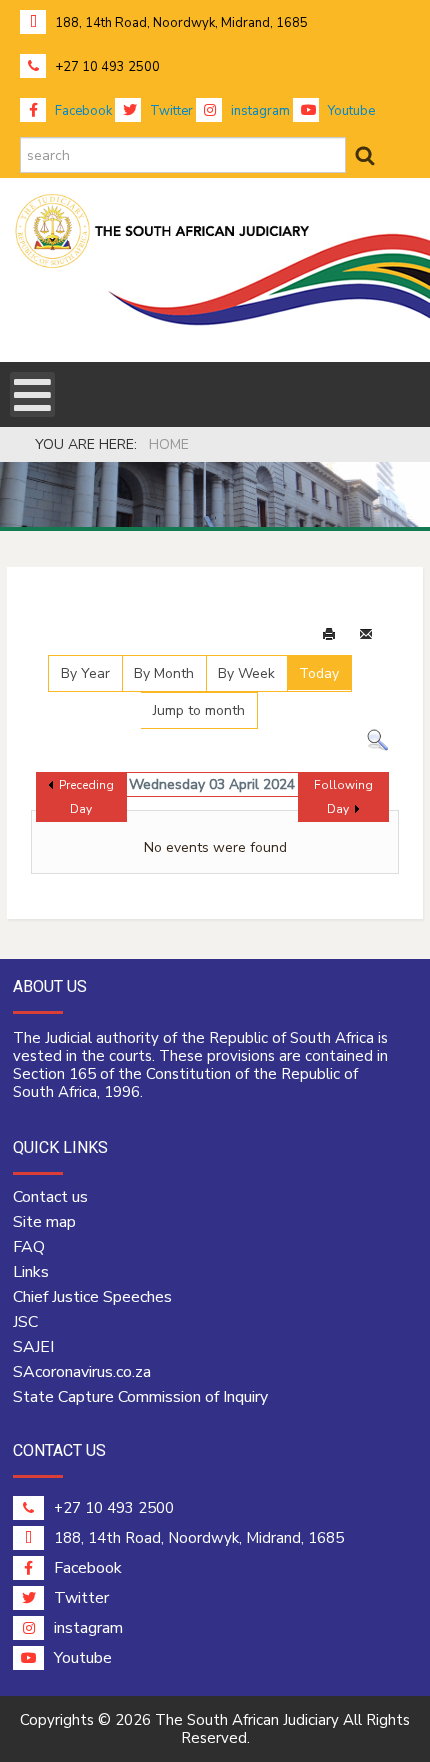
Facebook (82, 111)
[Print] (329, 635)
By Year (85, 673)
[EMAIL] (366, 635)
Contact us (50, 1197)
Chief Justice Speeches (92, 1297)
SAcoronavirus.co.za (82, 1372)
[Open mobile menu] (32, 394)
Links (31, 1272)
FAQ (29, 1247)
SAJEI (33, 1347)
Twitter (170, 111)
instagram (259, 111)
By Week (246, 673)
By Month (164, 673)
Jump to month (199, 710)
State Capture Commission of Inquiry (140, 1397)
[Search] (377, 739)
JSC (25, 1322)
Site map (44, 1222)
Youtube (350, 111)
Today (319, 673)
